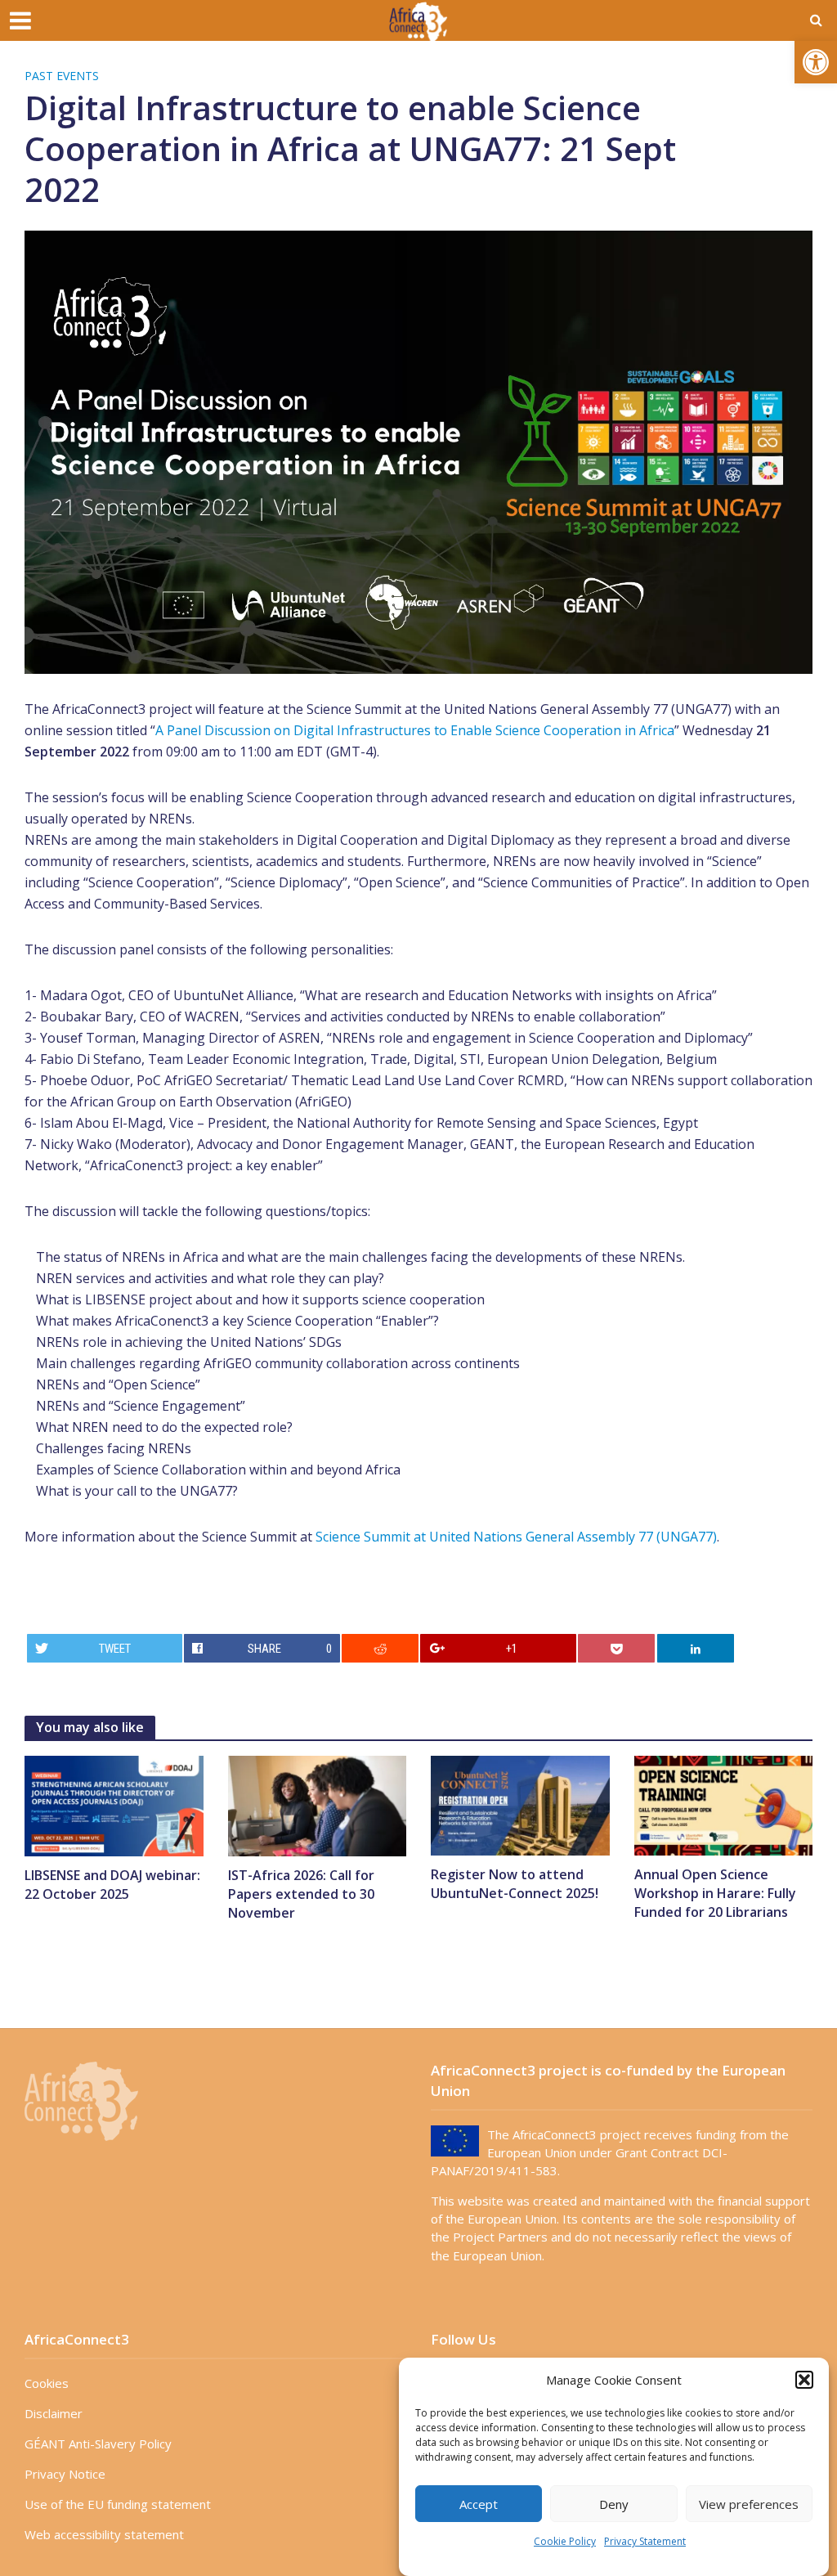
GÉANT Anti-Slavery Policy (98, 2444)
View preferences (749, 2504)
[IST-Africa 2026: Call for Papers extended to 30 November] (318, 1805)
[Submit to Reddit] (380, 1648)
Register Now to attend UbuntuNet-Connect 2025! (515, 1884)
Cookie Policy (565, 2541)
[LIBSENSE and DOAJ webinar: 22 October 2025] (114, 1805)
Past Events (62, 76)
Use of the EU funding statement (118, 2504)
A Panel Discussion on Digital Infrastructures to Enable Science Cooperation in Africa (415, 730)
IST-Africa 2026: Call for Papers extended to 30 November (301, 1894)
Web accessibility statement (104, 2534)
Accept (479, 2504)
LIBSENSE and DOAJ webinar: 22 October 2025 (112, 1885)
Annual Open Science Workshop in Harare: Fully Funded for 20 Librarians (715, 1893)
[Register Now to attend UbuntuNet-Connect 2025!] (520, 1805)
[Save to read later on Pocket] (616, 1648)
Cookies (47, 2383)
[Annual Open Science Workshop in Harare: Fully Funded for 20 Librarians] (724, 1805)
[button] (816, 62)
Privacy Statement (645, 2541)
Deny (614, 2504)
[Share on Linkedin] (696, 1648)
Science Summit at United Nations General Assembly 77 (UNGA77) (516, 1537)
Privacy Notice (65, 2474)
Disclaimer (54, 2413)
